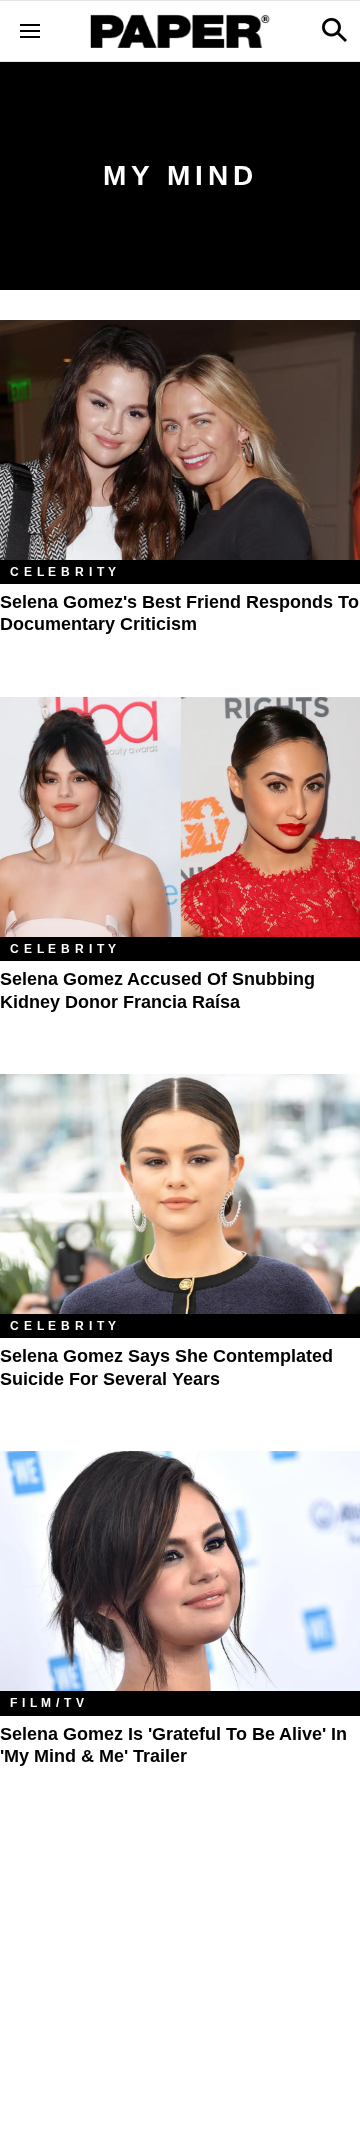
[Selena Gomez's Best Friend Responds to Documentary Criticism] (180, 440)
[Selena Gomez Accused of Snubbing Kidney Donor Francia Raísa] (180, 817)
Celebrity (65, 572)
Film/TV (49, 1703)
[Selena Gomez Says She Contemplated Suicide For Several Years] (180, 1194)
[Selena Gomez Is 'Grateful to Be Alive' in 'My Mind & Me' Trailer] (180, 1571)
